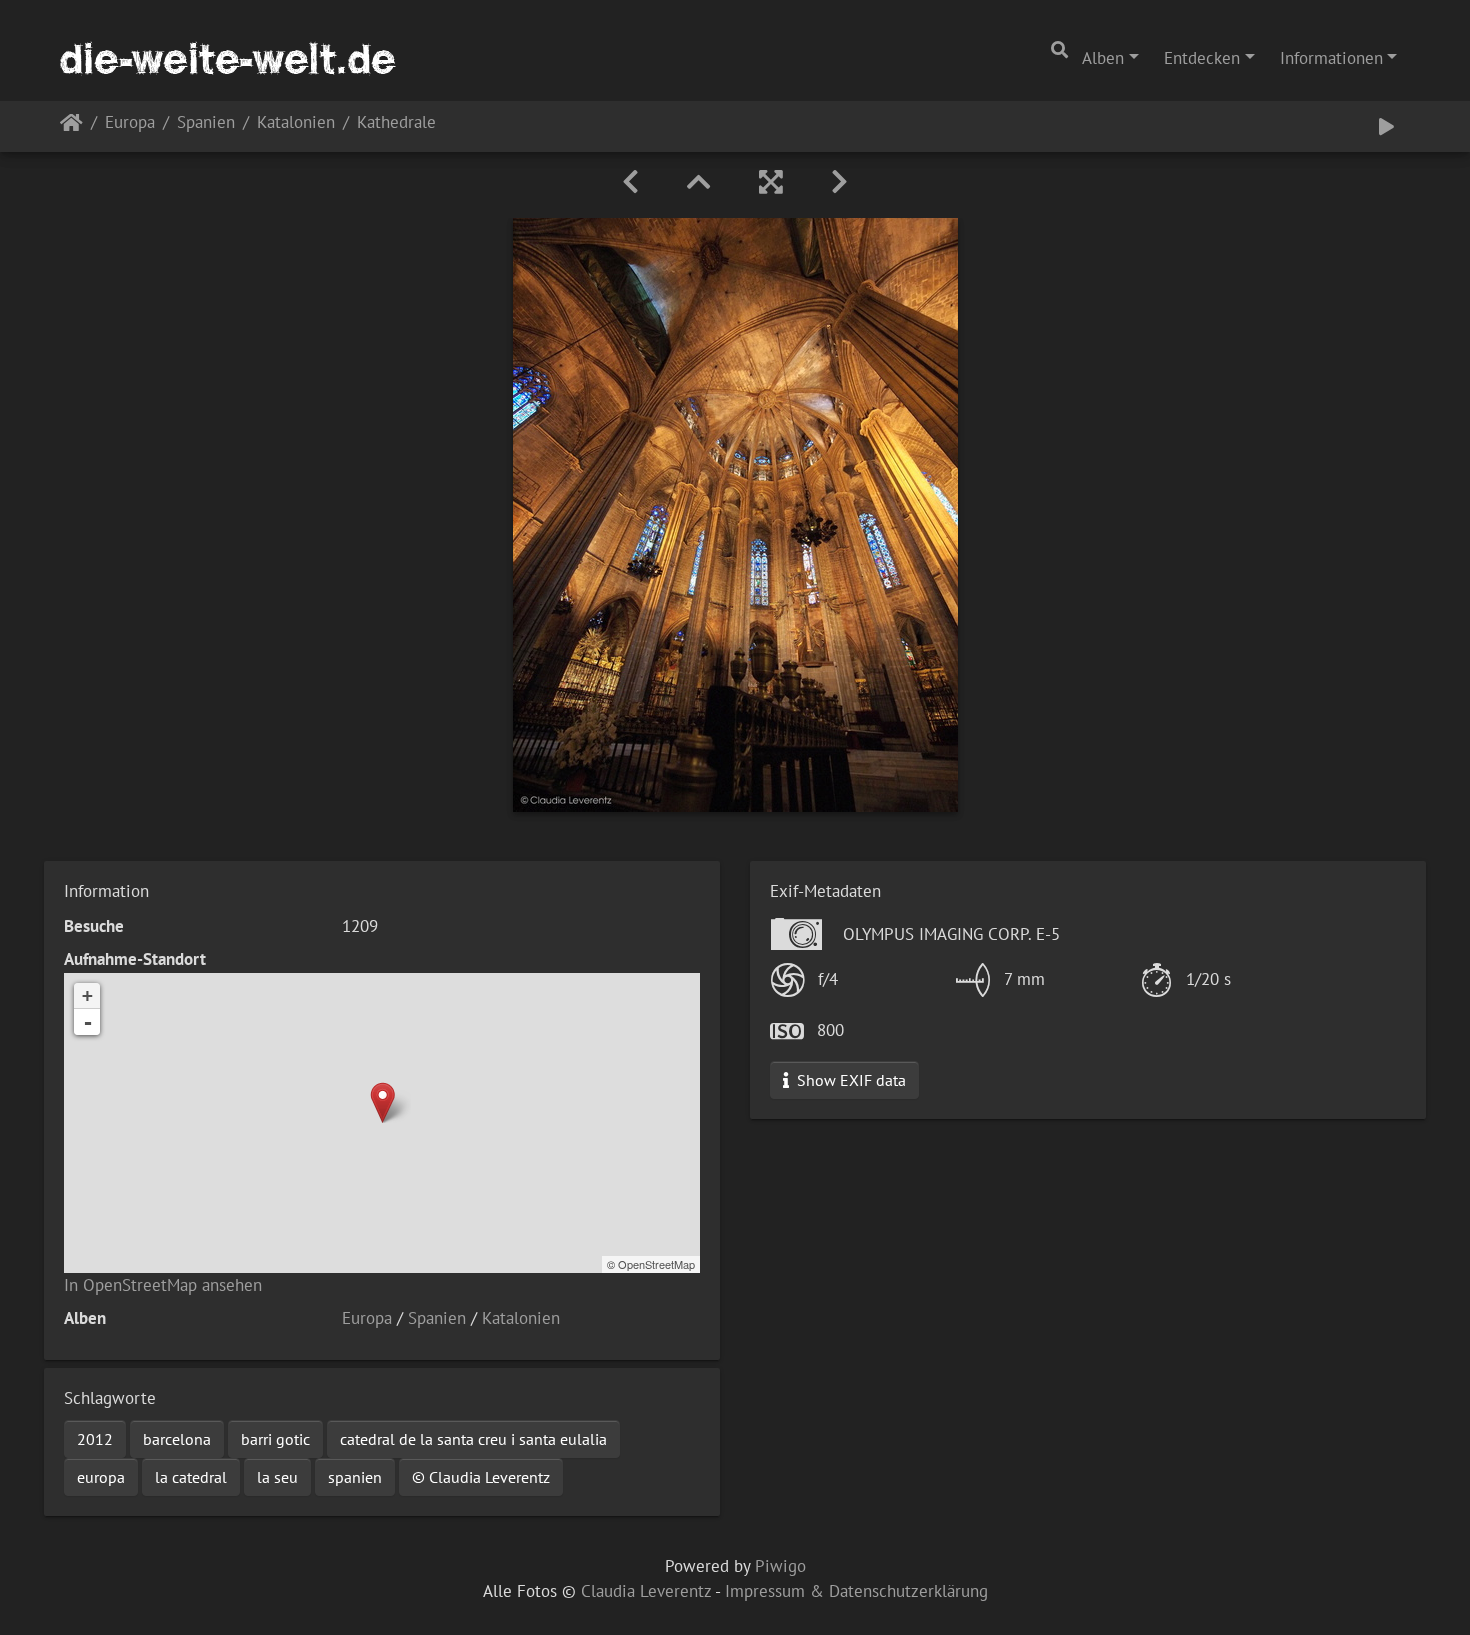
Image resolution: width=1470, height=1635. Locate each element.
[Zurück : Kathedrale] (630, 182)
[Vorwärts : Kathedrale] (839, 182)
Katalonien (296, 123)
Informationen (1331, 58)
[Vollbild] (771, 182)
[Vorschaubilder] (699, 182)
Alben (1103, 58)
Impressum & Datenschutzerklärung (856, 1591)
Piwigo (780, 1566)
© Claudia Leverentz (481, 1477)
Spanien (206, 123)
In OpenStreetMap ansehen (163, 1285)
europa (101, 1477)
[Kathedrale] (382, 1102)
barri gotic (275, 1439)
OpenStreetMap (656, 1264)
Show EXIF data (849, 1080)
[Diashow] (1386, 126)
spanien (355, 1477)
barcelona (177, 1439)
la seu (277, 1477)
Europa (130, 123)
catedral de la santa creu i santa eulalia (473, 1439)
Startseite (71, 126)
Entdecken (1202, 58)
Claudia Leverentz (646, 1591)
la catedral (191, 1477)
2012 (95, 1439)
